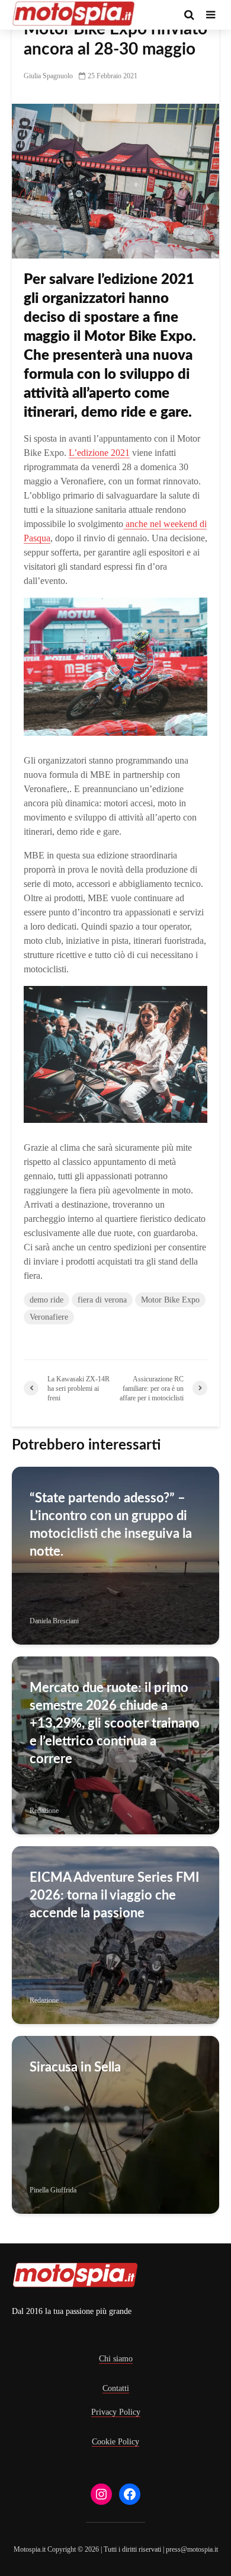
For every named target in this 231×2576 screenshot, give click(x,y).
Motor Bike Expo (170, 1300)
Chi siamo (116, 2359)
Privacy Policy (116, 2412)
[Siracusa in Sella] (115, 2124)
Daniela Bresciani (54, 1621)
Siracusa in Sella (75, 2067)
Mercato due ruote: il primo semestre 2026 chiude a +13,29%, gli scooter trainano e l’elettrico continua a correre (115, 1723)
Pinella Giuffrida (53, 2190)
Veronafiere (49, 1317)
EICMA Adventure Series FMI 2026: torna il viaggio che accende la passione (115, 1895)
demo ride (46, 1300)
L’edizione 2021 (99, 453)
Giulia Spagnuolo (48, 76)
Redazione (44, 1811)
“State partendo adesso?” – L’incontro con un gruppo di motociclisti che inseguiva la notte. (111, 1525)
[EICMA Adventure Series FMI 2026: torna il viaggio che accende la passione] (115, 1934)
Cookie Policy (115, 2442)
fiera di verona (102, 1300)
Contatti (116, 2388)
